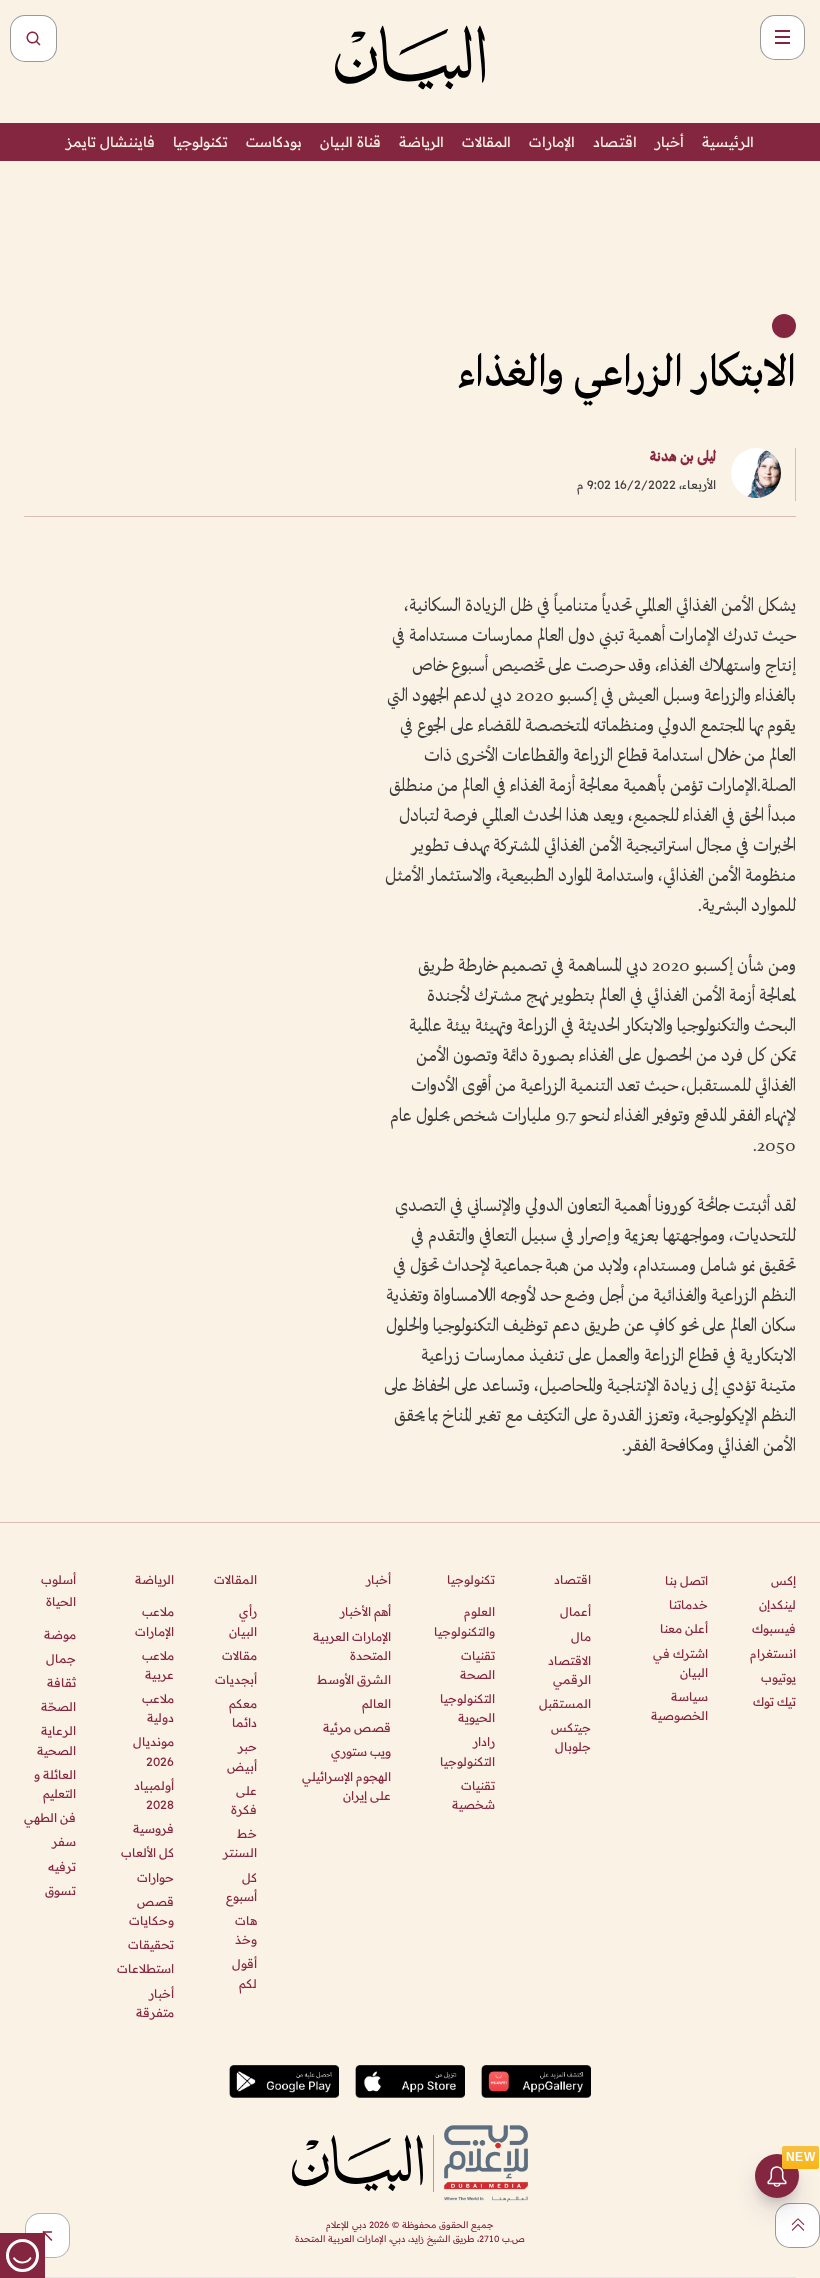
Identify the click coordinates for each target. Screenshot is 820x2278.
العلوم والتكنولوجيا (464, 1621)
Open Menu (782, 37)
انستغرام (773, 1653)
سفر (64, 1841)
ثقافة (61, 1682)
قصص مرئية (357, 1727)
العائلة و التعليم (55, 1784)
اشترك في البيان (680, 1663)
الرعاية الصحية (56, 1740)
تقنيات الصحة (477, 1665)
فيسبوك (774, 1628)
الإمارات (552, 142)
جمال (61, 1658)
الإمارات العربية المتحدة (352, 1646)
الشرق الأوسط (354, 1679)
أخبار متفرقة (154, 2003)
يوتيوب (778, 1677)
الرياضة (421, 142)
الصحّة (58, 1706)
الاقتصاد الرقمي (569, 1670)
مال (581, 1636)
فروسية (153, 1828)
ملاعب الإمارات (154, 1621)
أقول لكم (244, 1973)
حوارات (155, 1877)
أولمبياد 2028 (153, 1795)
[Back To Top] (797, 2225)
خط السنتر (240, 1843)
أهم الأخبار (365, 1611)
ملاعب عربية (157, 1665)
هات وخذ (246, 1930)
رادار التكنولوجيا (467, 1751)
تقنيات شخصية (473, 1795)
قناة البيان (350, 142)
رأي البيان (243, 1621)
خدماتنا (688, 1604)
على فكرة (244, 1800)
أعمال (575, 1611)
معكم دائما (243, 1713)
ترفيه (62, 1866)
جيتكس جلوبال (571, 1737)
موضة (60, 1634)
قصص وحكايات (151, 1911)
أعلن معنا (684, 1628)
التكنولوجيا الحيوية (467, 1708)
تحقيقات (150, 1944)
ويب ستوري (361, 1751)
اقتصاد (615, 142)
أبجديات (236, 1679)
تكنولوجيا (200, 142)
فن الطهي (50, 1817)
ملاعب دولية (157, 1708)
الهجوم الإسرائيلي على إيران (346, 1786)
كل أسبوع (241, 1887)
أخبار (669, 142)
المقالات (486, 142)
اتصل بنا (686, 1580)
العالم (376, 1703)
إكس (783, 1580)
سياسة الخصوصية (679, 1706)
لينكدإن (777, 1604)
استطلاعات (145, 1968)
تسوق (60, 1890)
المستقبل (565, 1703)
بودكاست (274, 142)
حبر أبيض (242, 1756)
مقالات (239, 1655)
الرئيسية (728, 142)
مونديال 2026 (153, 1751)
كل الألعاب (147, 1852)
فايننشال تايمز (110, 142)
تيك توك (774, 1701)
